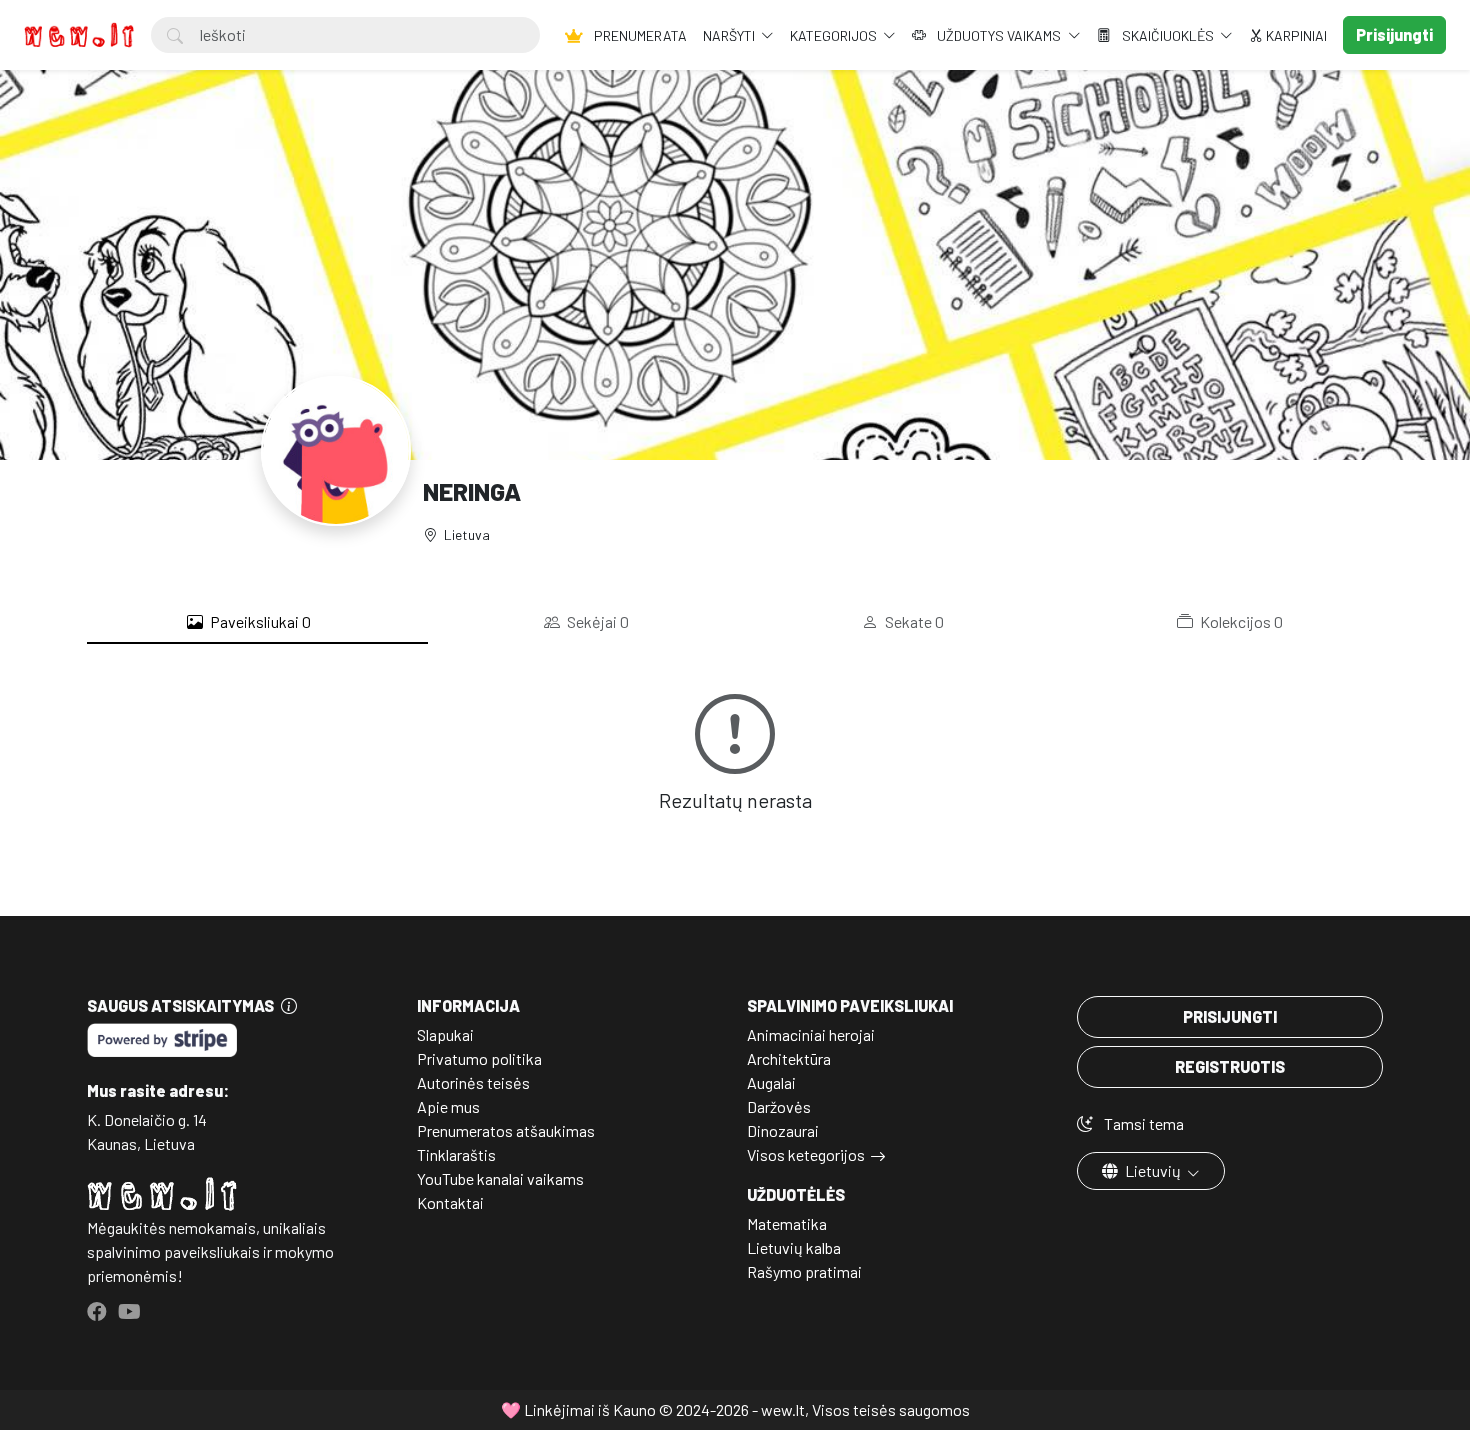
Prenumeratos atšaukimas (506, 1130)
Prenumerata (639, 35)
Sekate (913, 621)
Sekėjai (596, 621)
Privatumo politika (479, 1058)
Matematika (787, 1223)
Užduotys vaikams (999, 35)
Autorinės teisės (473, 1082)
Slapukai (445, 1034)
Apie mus (448, 1106)
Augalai (771, 1082)
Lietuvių (1153, 1170)
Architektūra (789, 1058)
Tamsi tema (1142, 1123)
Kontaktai (450, 1202)
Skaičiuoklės (1168, 35)
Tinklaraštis (456, 1154)
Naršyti (730, 35)
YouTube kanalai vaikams (500, 1178)
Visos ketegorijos (806, 1154)
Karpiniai (1295, 35)
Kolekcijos (1240, 621)
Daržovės (779, 1106)
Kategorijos (835, 35)
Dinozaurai (783, 1130)
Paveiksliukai (259, 621)
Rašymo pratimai (804, 1271)
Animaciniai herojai (811, 1034)
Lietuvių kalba (794, 1247)
